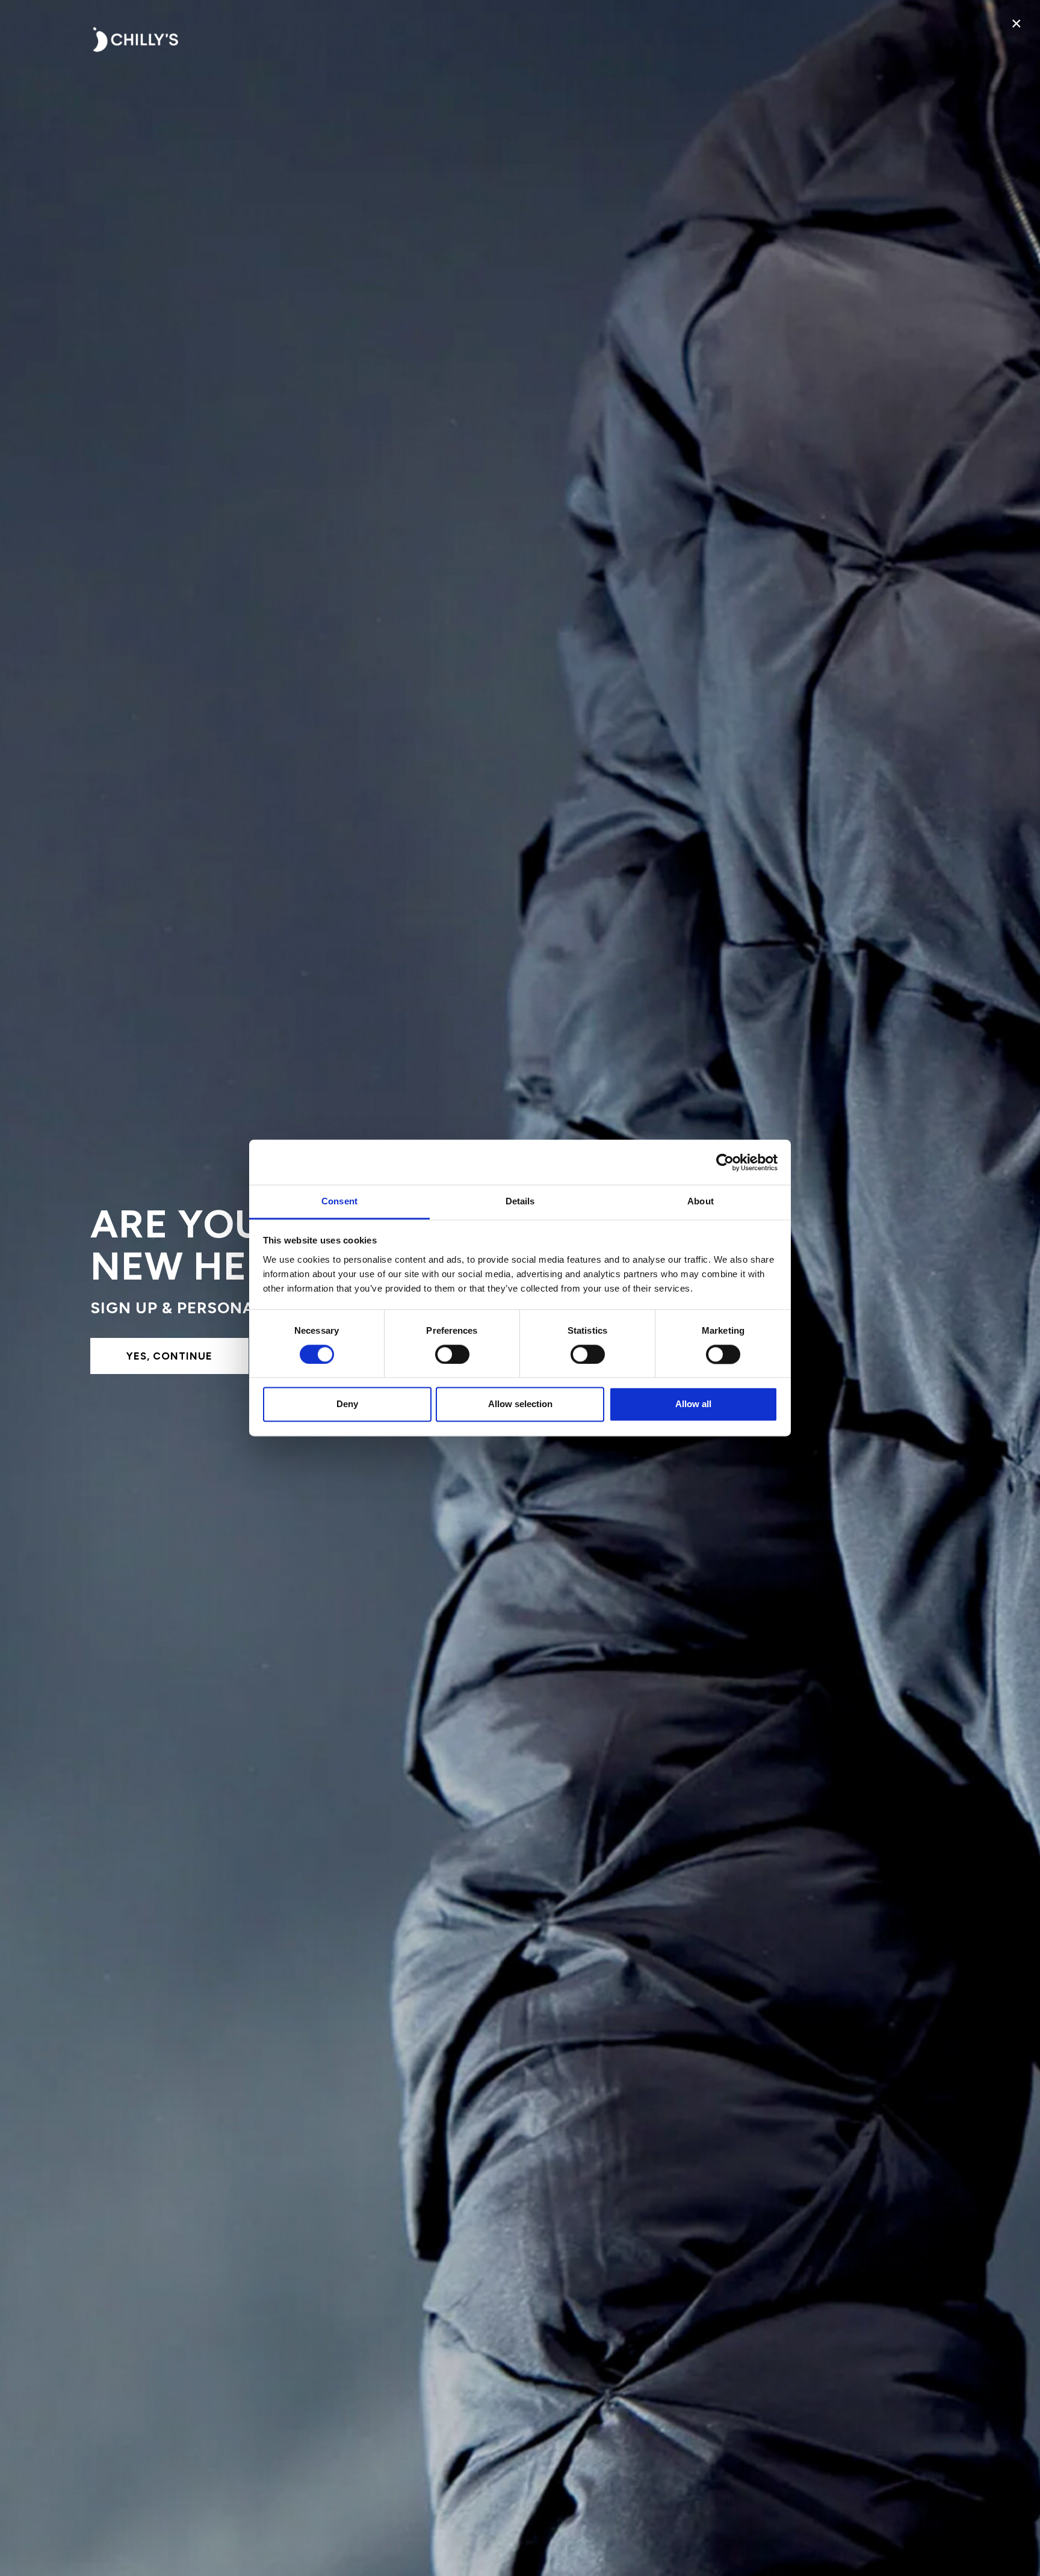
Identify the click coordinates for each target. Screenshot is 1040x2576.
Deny (347, 1404)
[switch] (452, 1355)
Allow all (693, 1404)
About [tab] (701, 1201)
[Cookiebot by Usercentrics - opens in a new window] (725, 1162)
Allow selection (520, 1404)
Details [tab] (520, 1201)
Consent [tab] (339, 1201)
